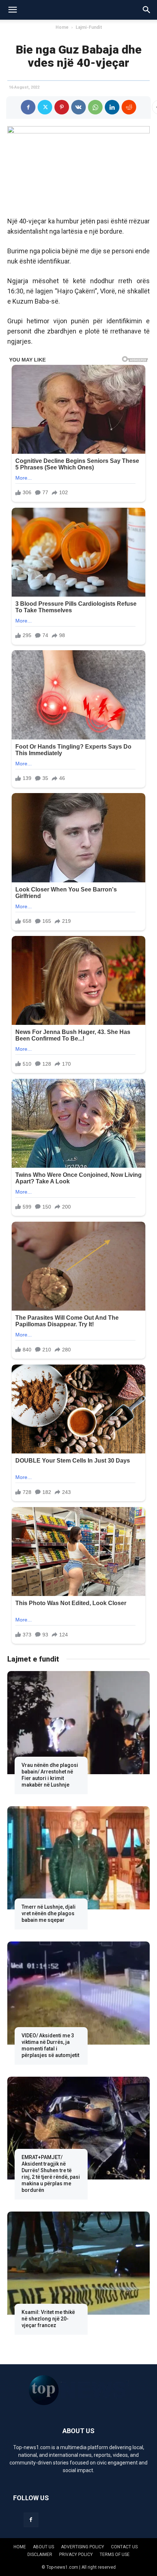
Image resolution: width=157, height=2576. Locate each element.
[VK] (78, 107)
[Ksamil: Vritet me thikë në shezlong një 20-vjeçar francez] (78, 2263)
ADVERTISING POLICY (83, 2547)
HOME (20, 2547)
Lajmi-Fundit (89, 27)
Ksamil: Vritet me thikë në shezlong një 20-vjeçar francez (48, 2319)
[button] (12, 10)
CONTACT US (124, 2547)
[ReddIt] (129, 107)
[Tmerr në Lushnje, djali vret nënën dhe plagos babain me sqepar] (78, 1858)
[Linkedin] (112, 107)
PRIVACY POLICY (76, 2554)
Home (62, 27)
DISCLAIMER (40, 2554)
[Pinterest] (62, 107)
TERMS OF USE (115, 2554)
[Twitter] (45, 107)
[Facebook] (28, 107)
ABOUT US (43, 2547)
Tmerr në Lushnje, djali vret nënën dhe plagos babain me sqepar (49, 1913)
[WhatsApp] (95, 107)
